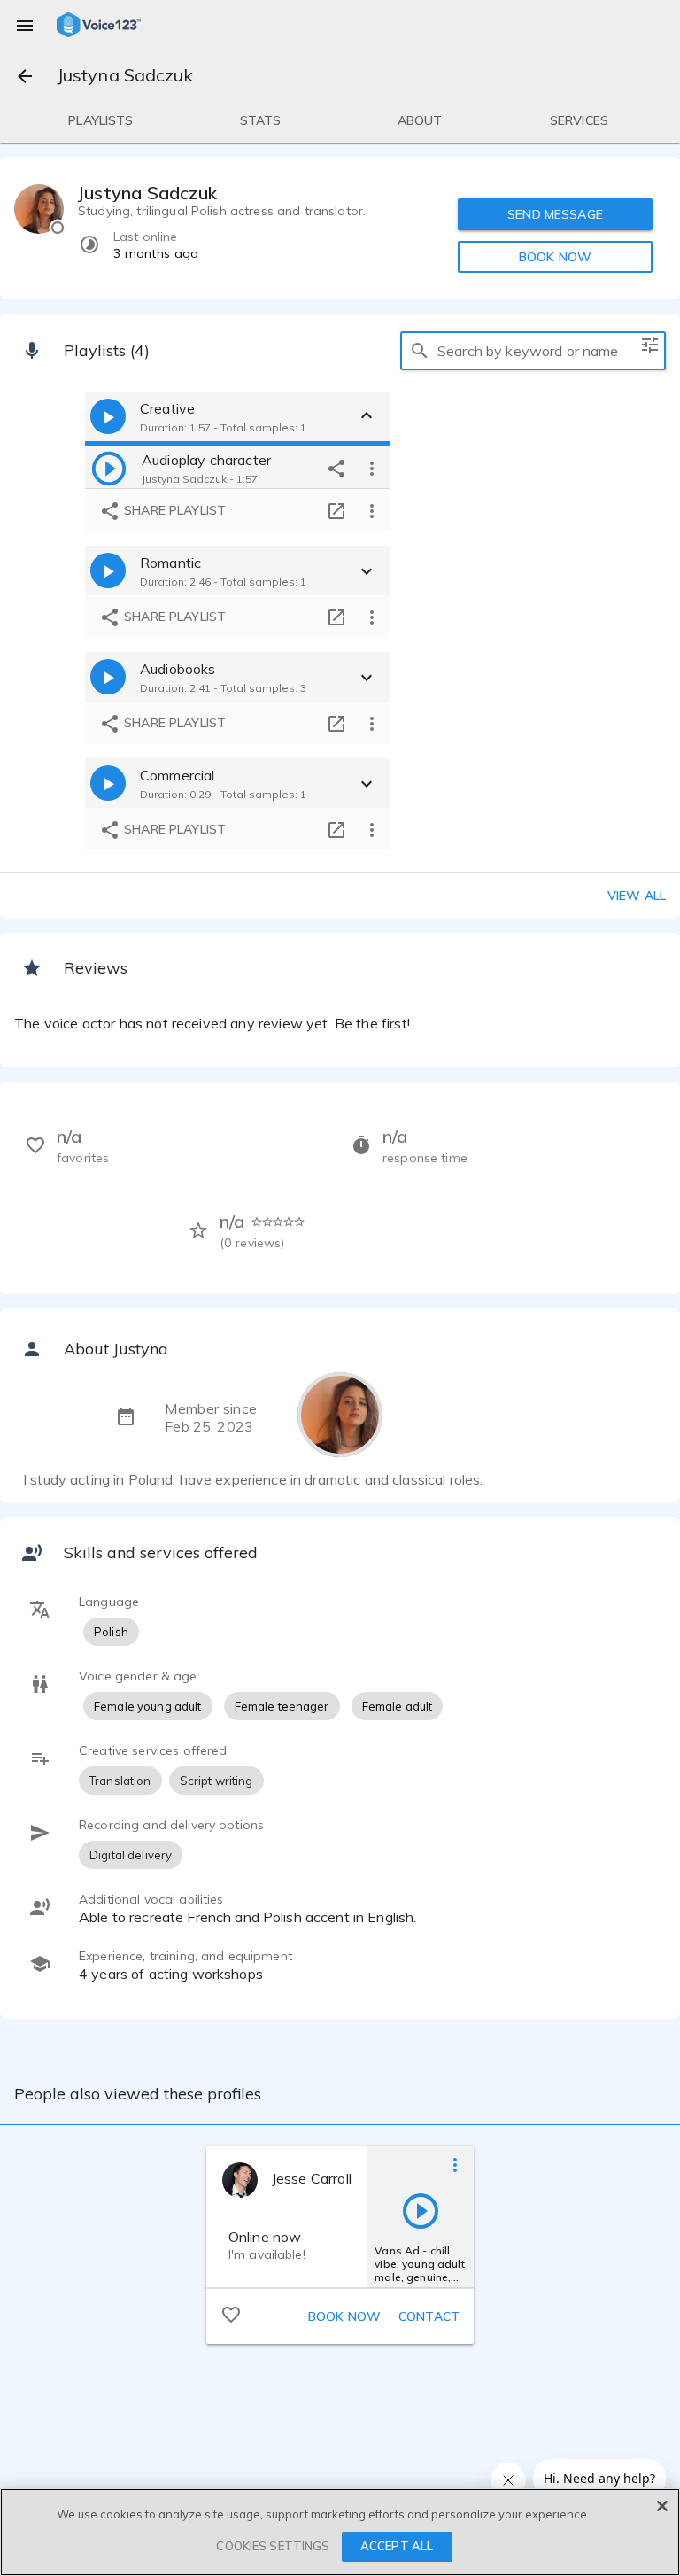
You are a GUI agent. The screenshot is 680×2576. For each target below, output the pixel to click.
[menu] (25, 25)
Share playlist (173, 510)
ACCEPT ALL (397, 2546)
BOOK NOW (555, 257)
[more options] (372, 468)
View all (637, 896)
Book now (344, 2316)
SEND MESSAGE (555, 214)
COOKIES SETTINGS (273, 2546)
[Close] (662, 2506)
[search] (420, 351)
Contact (429, 2316)
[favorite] (231, 2314)
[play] (109, 468)
